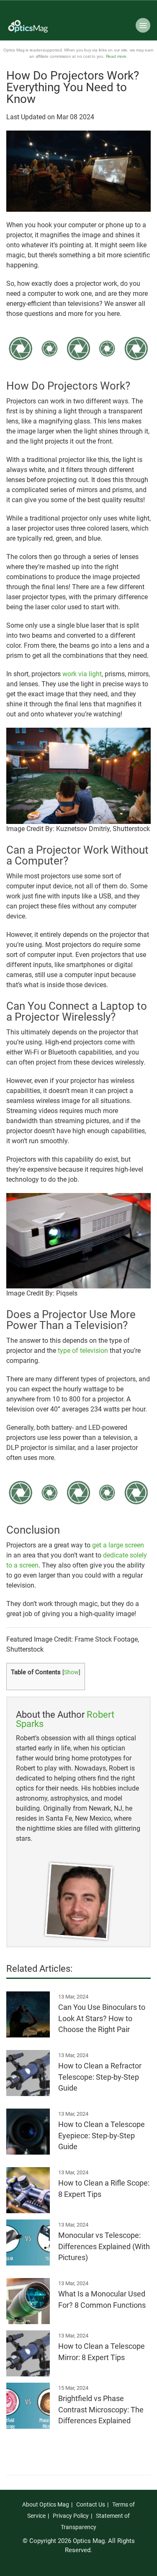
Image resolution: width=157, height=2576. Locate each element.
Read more (116, 56)
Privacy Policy (71, 2516)
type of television (83, 1351)
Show (71, 1672)
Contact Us (91, 2504)
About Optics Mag (46, 2504)
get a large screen (118, 1545)
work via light (82, 674)
